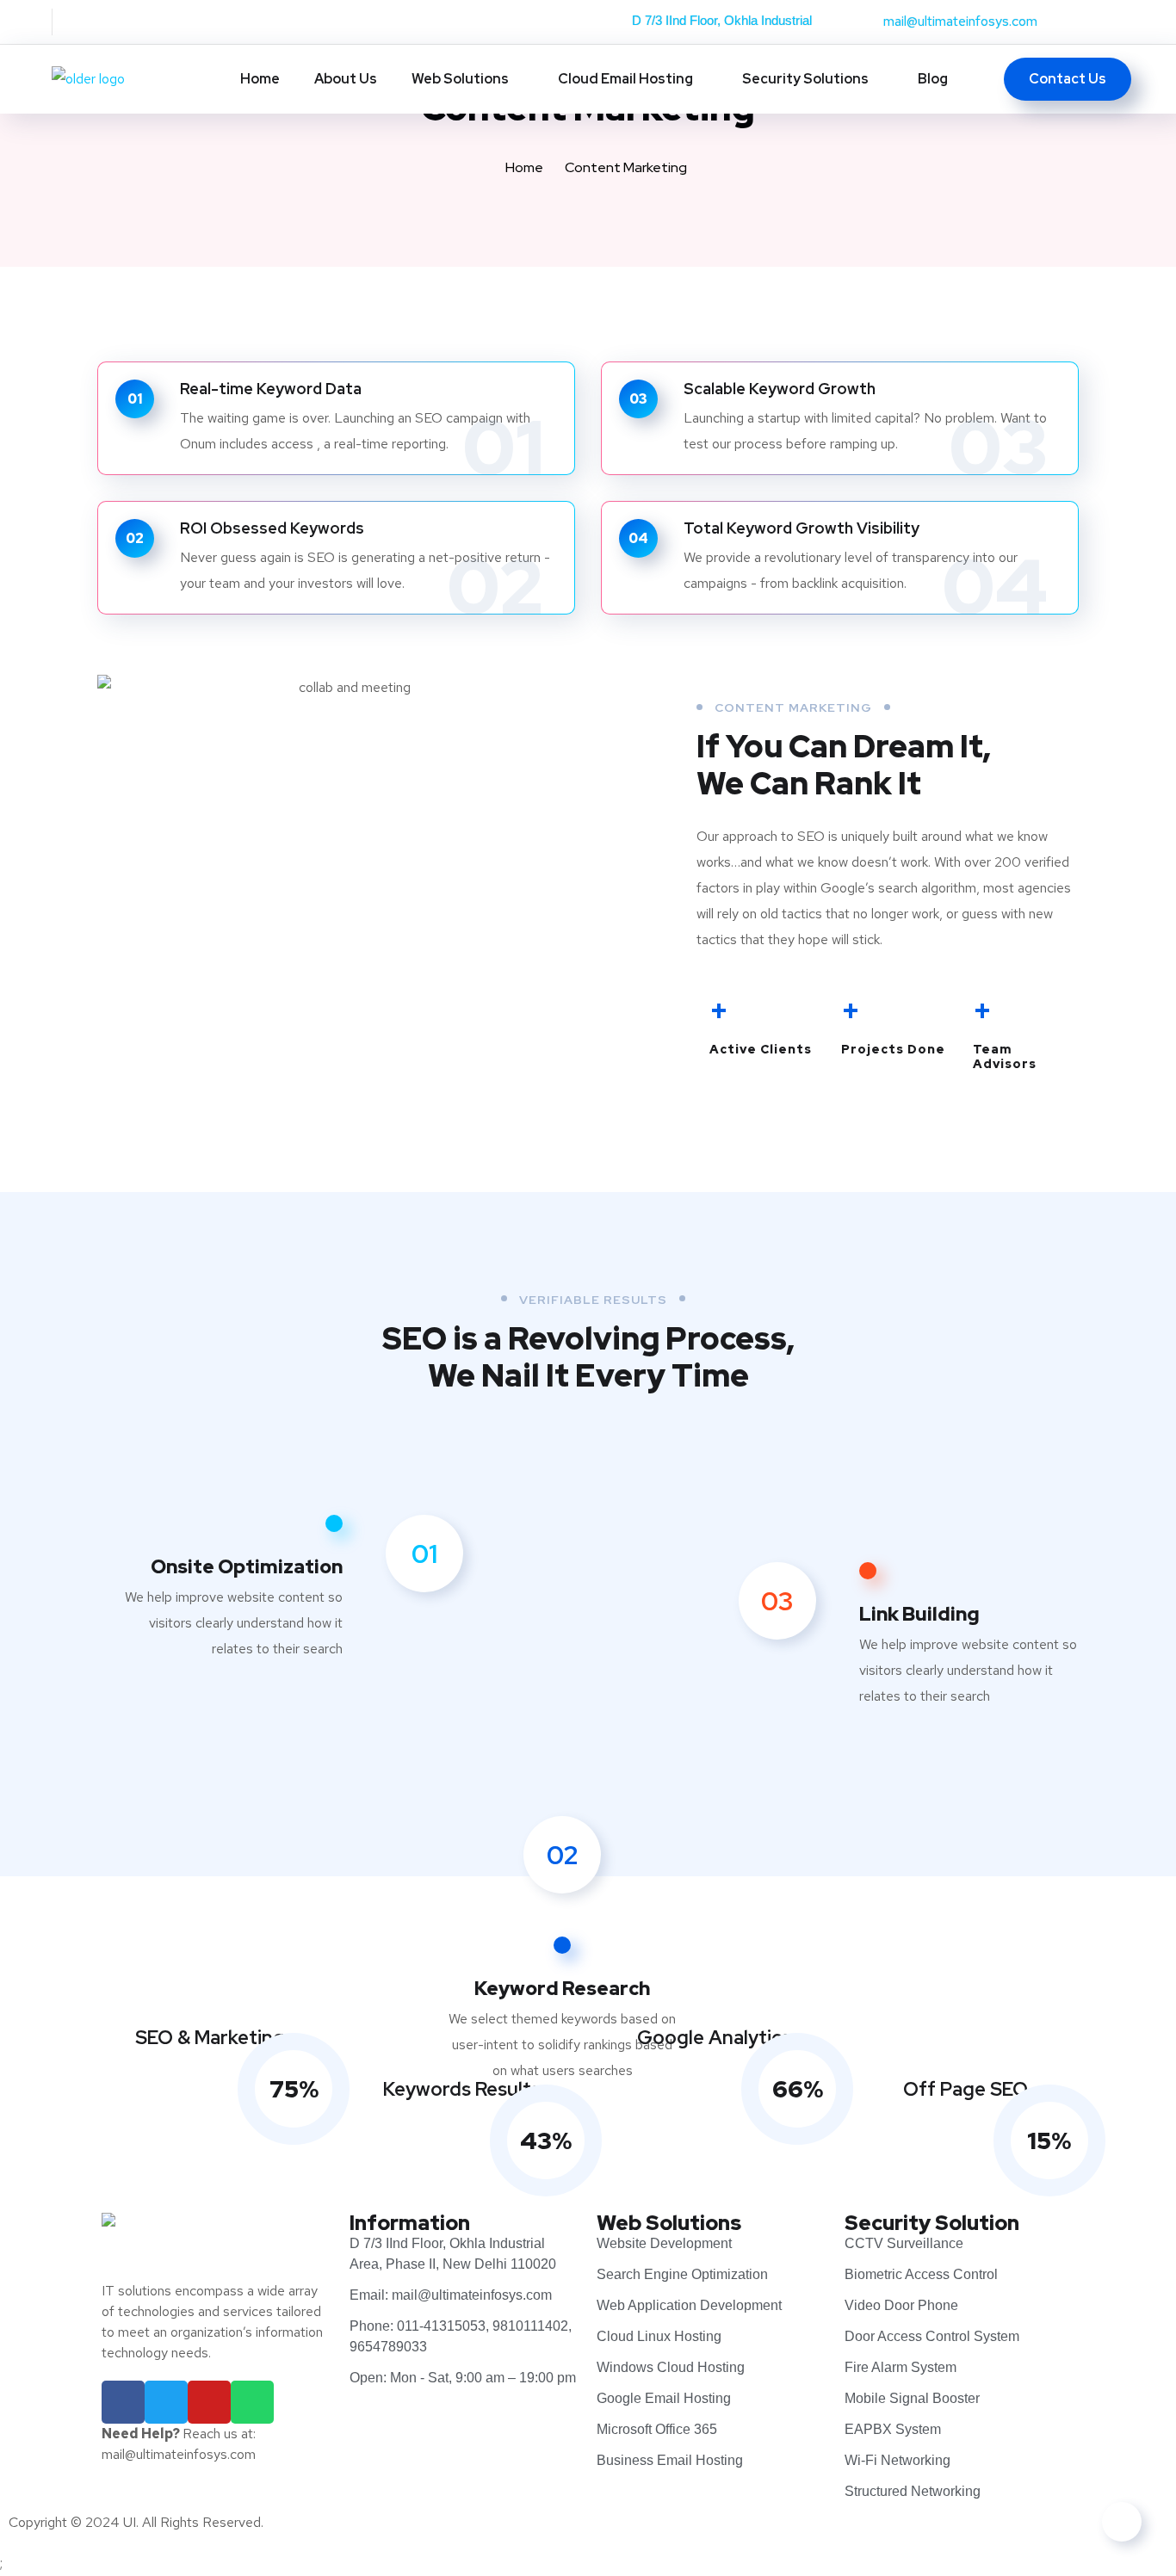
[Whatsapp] (252, 2402)
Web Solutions (460, 79)
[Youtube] (209, 2402)
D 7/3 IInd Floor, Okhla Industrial (722, 20)
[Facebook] (123, 2402)
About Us (346, 79)
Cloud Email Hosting (625, 79)
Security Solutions (805, 79)
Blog (933, 79)
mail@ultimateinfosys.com (960, 21)
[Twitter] (166, 2402)
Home (260, 79)
